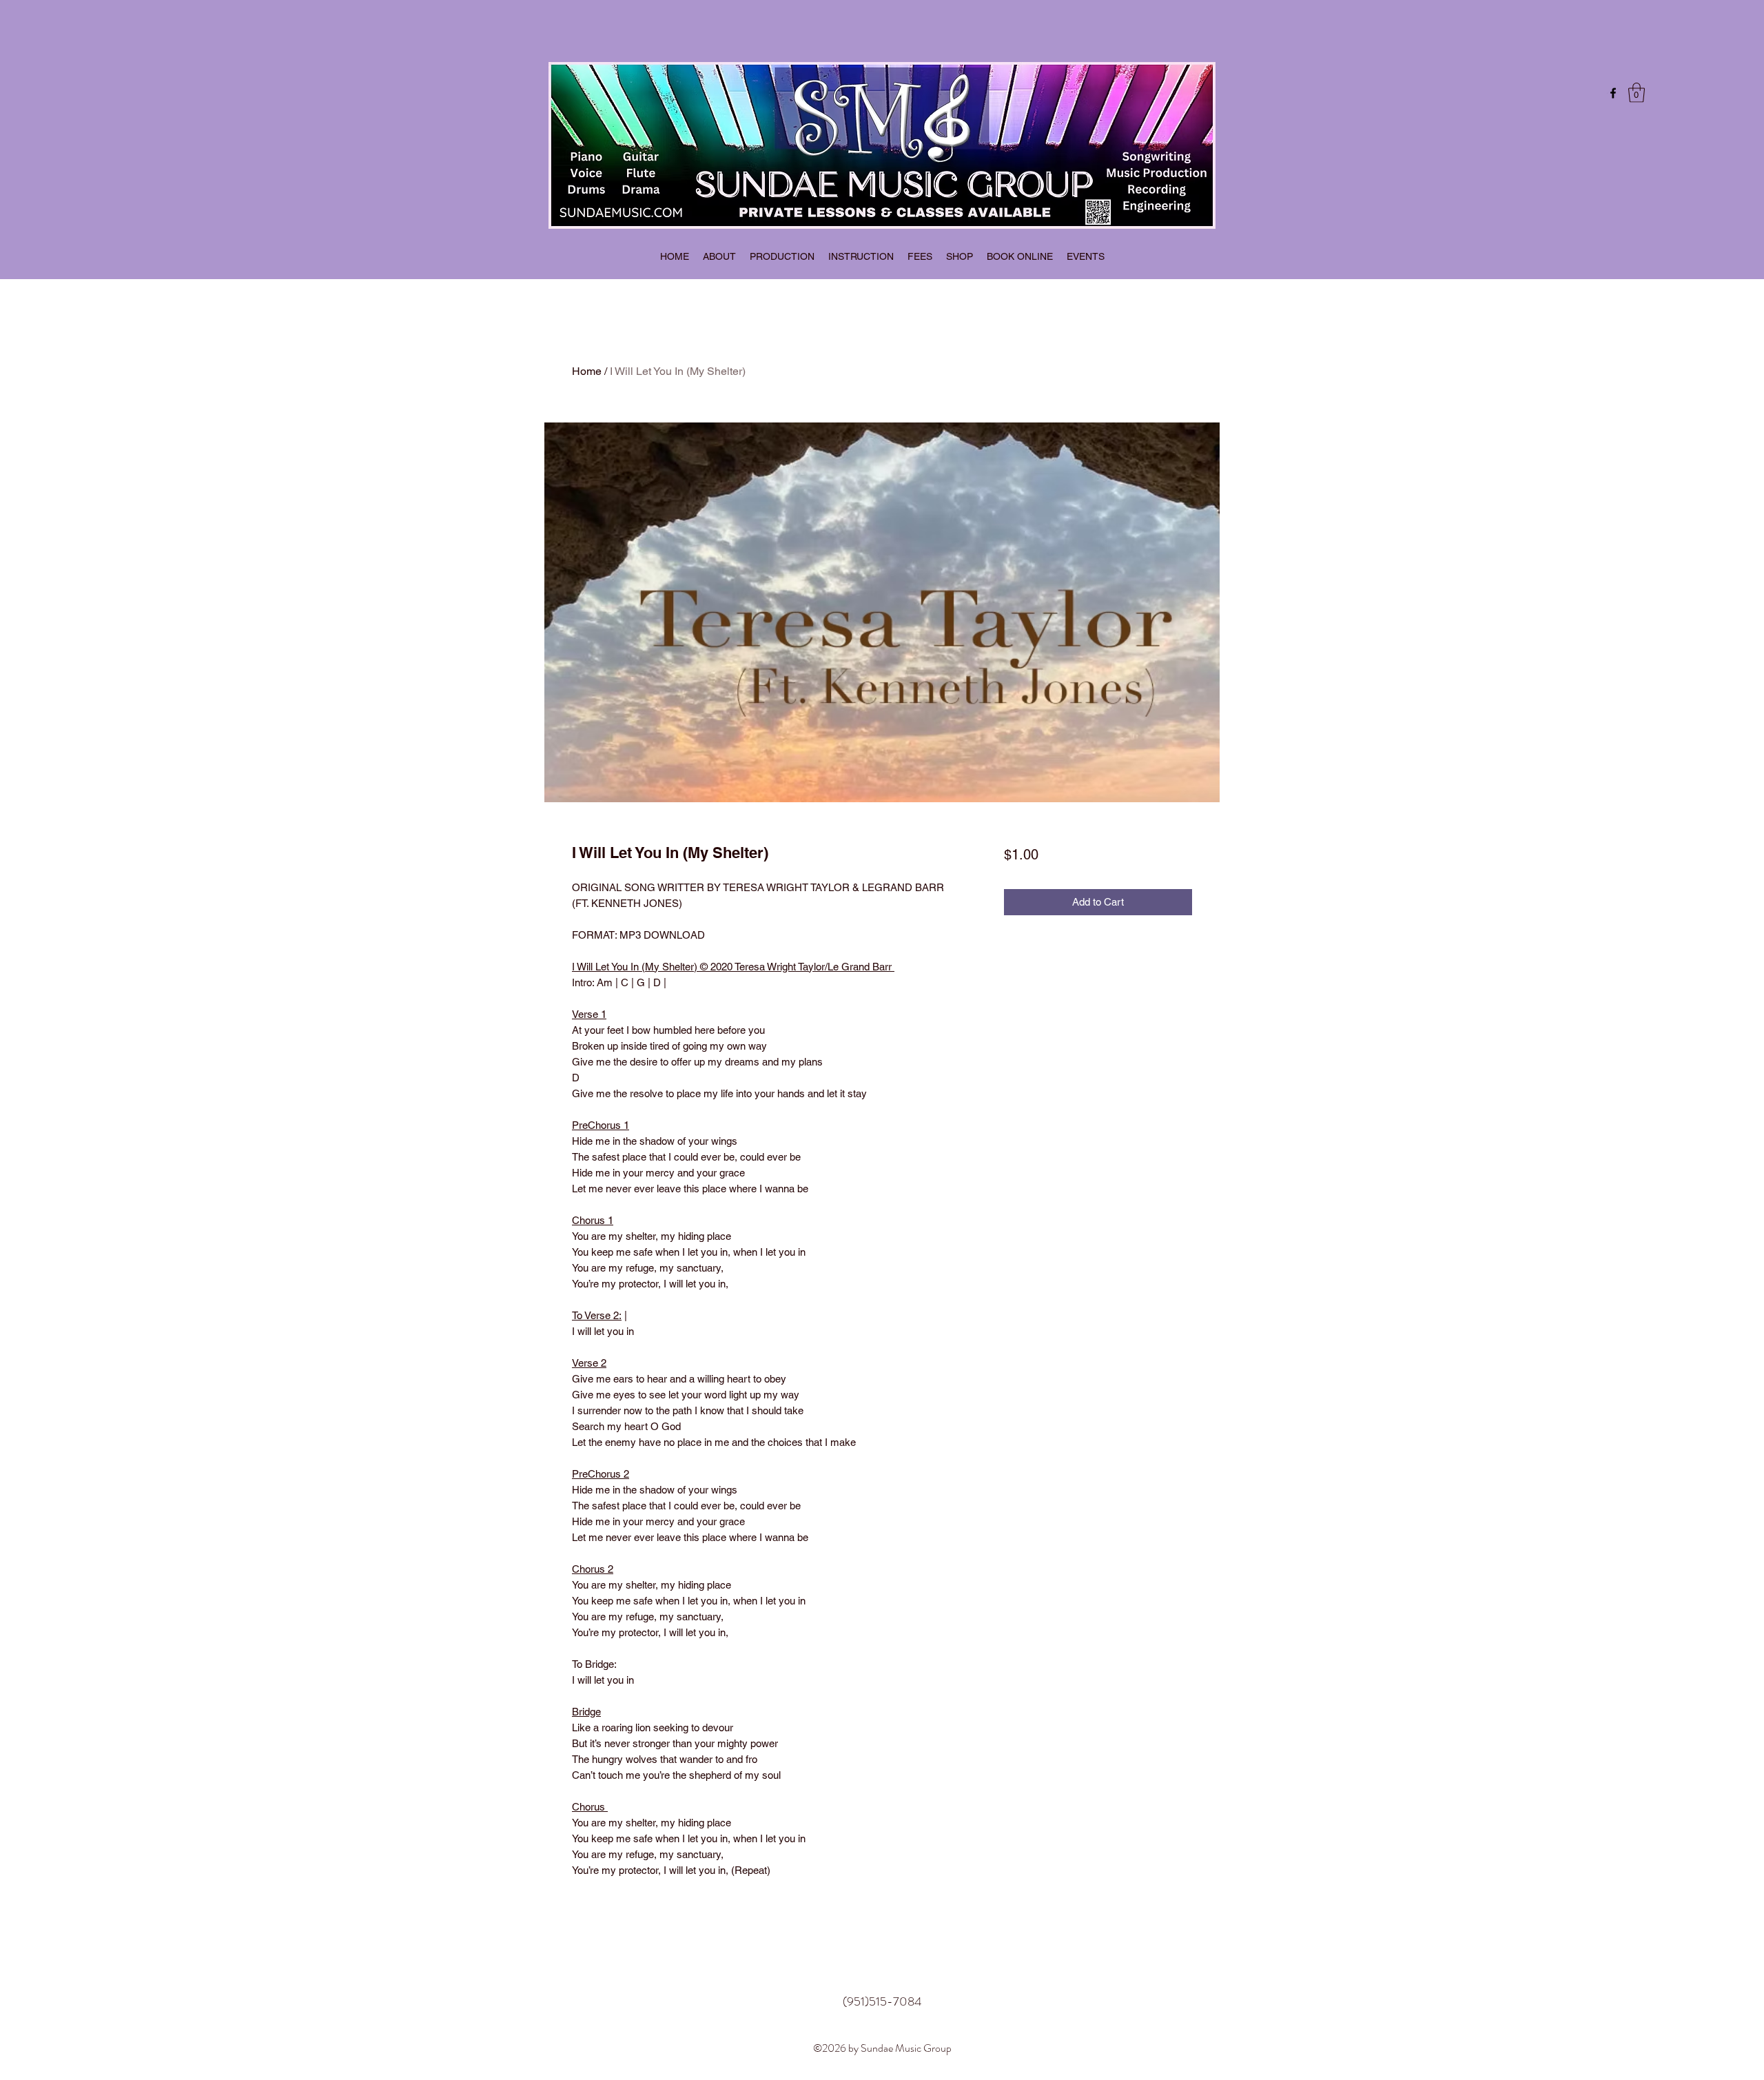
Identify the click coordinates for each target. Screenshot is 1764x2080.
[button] (1637, 93)
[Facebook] (1613, 93)
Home (587, 371)
